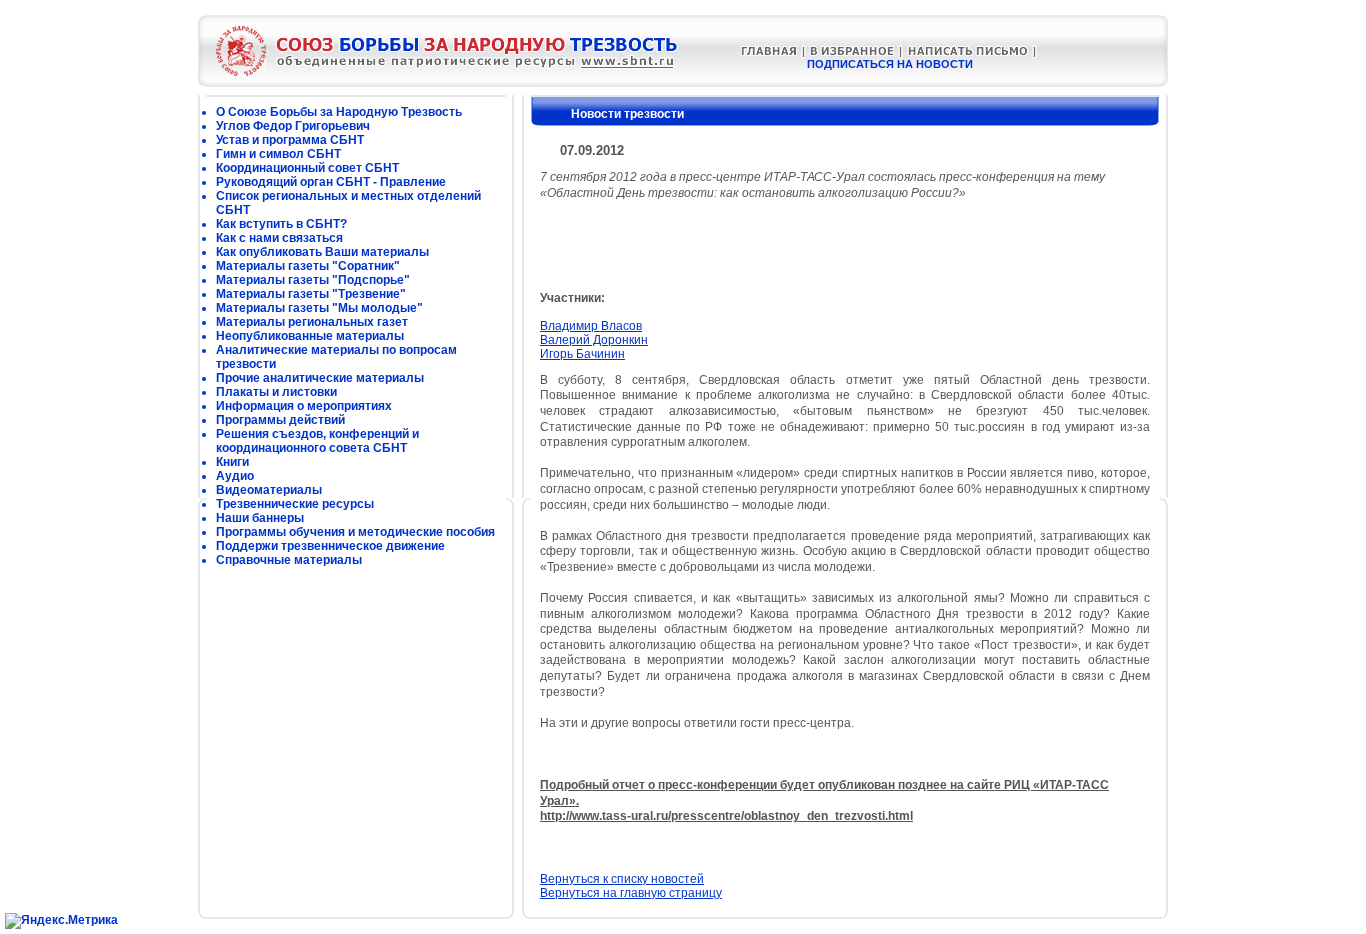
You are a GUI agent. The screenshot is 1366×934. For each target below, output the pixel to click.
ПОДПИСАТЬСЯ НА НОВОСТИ (890, 64)
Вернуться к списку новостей (622, 879)
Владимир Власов (591, 326)
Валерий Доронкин (594, 340)
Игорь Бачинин (582, 354)
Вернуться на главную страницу (631, 893)
